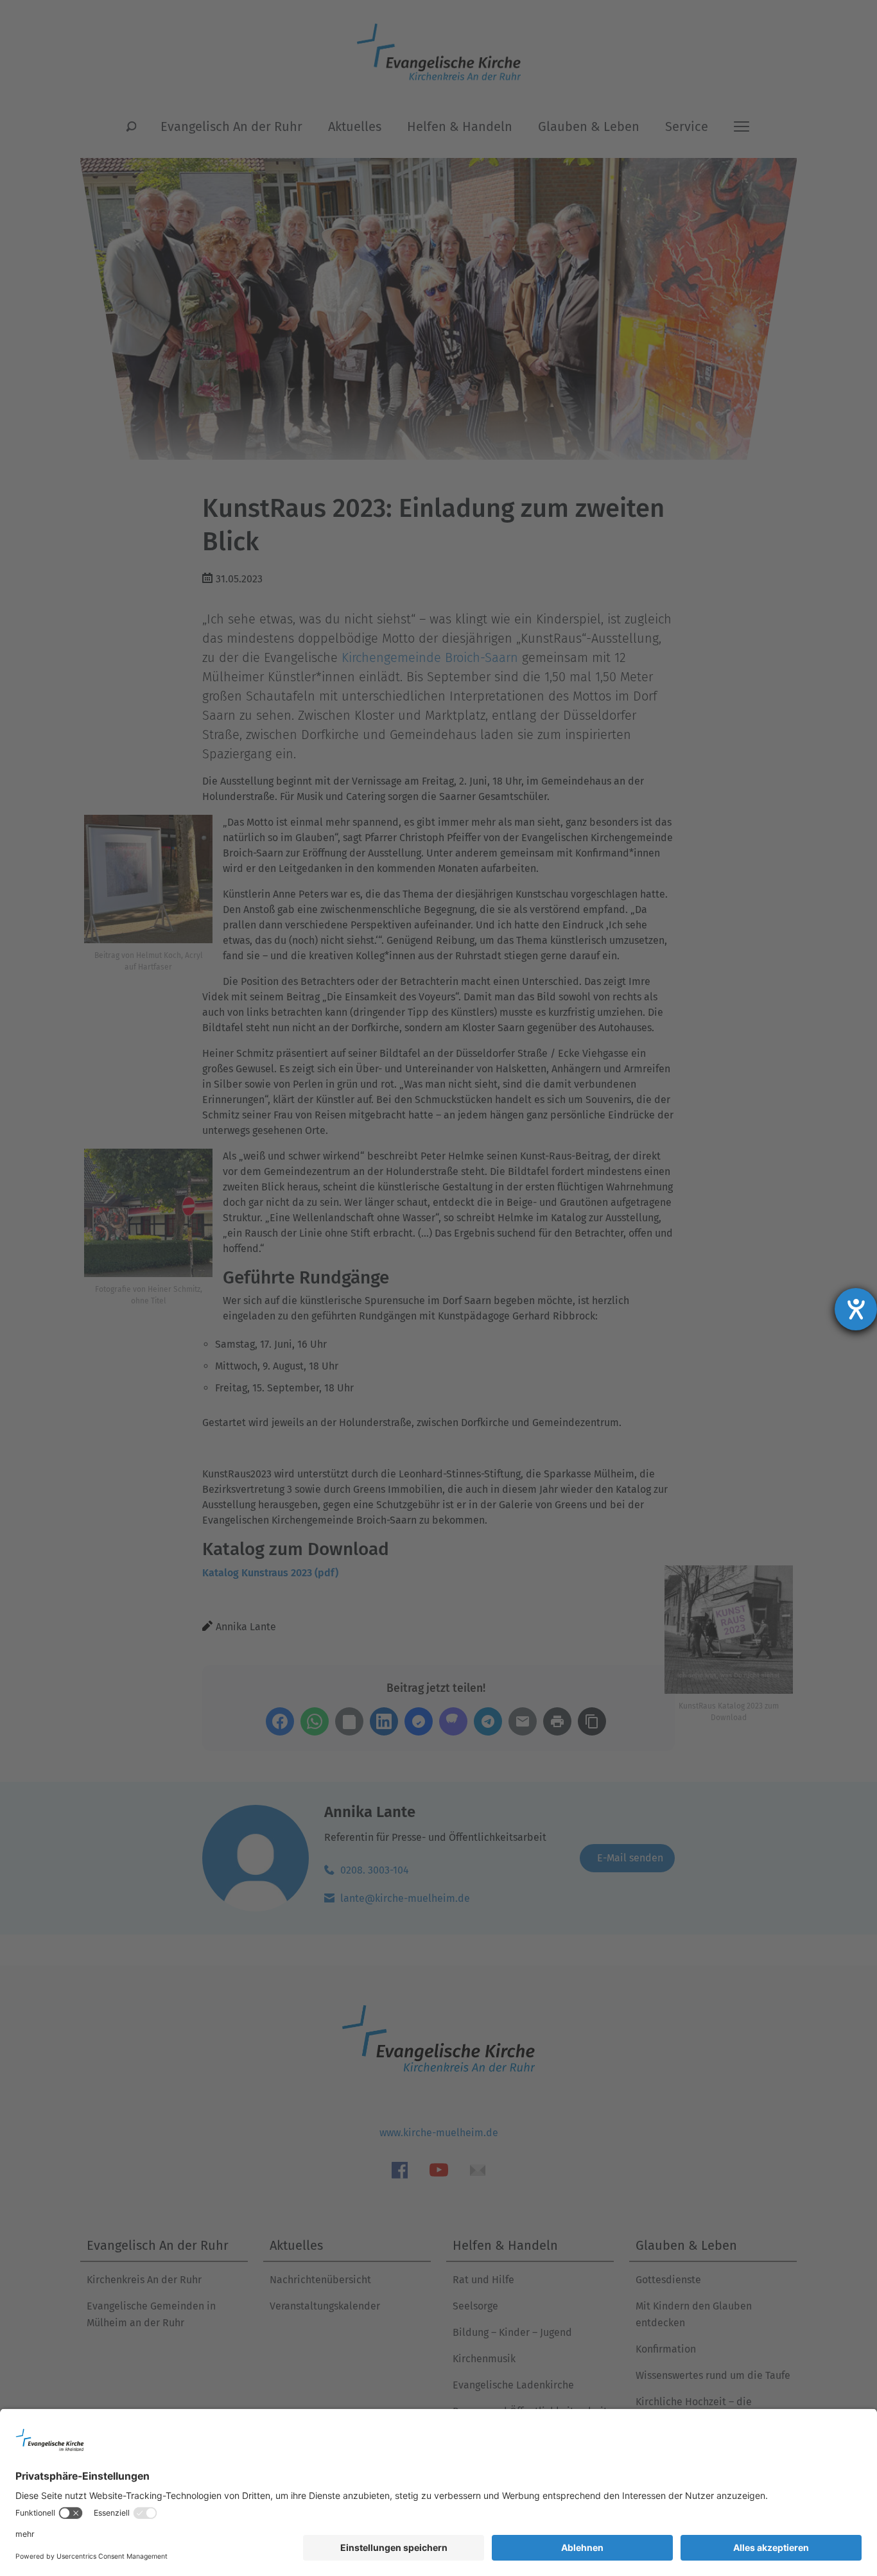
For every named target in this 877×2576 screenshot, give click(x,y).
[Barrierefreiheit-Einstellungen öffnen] (856, 1309)
